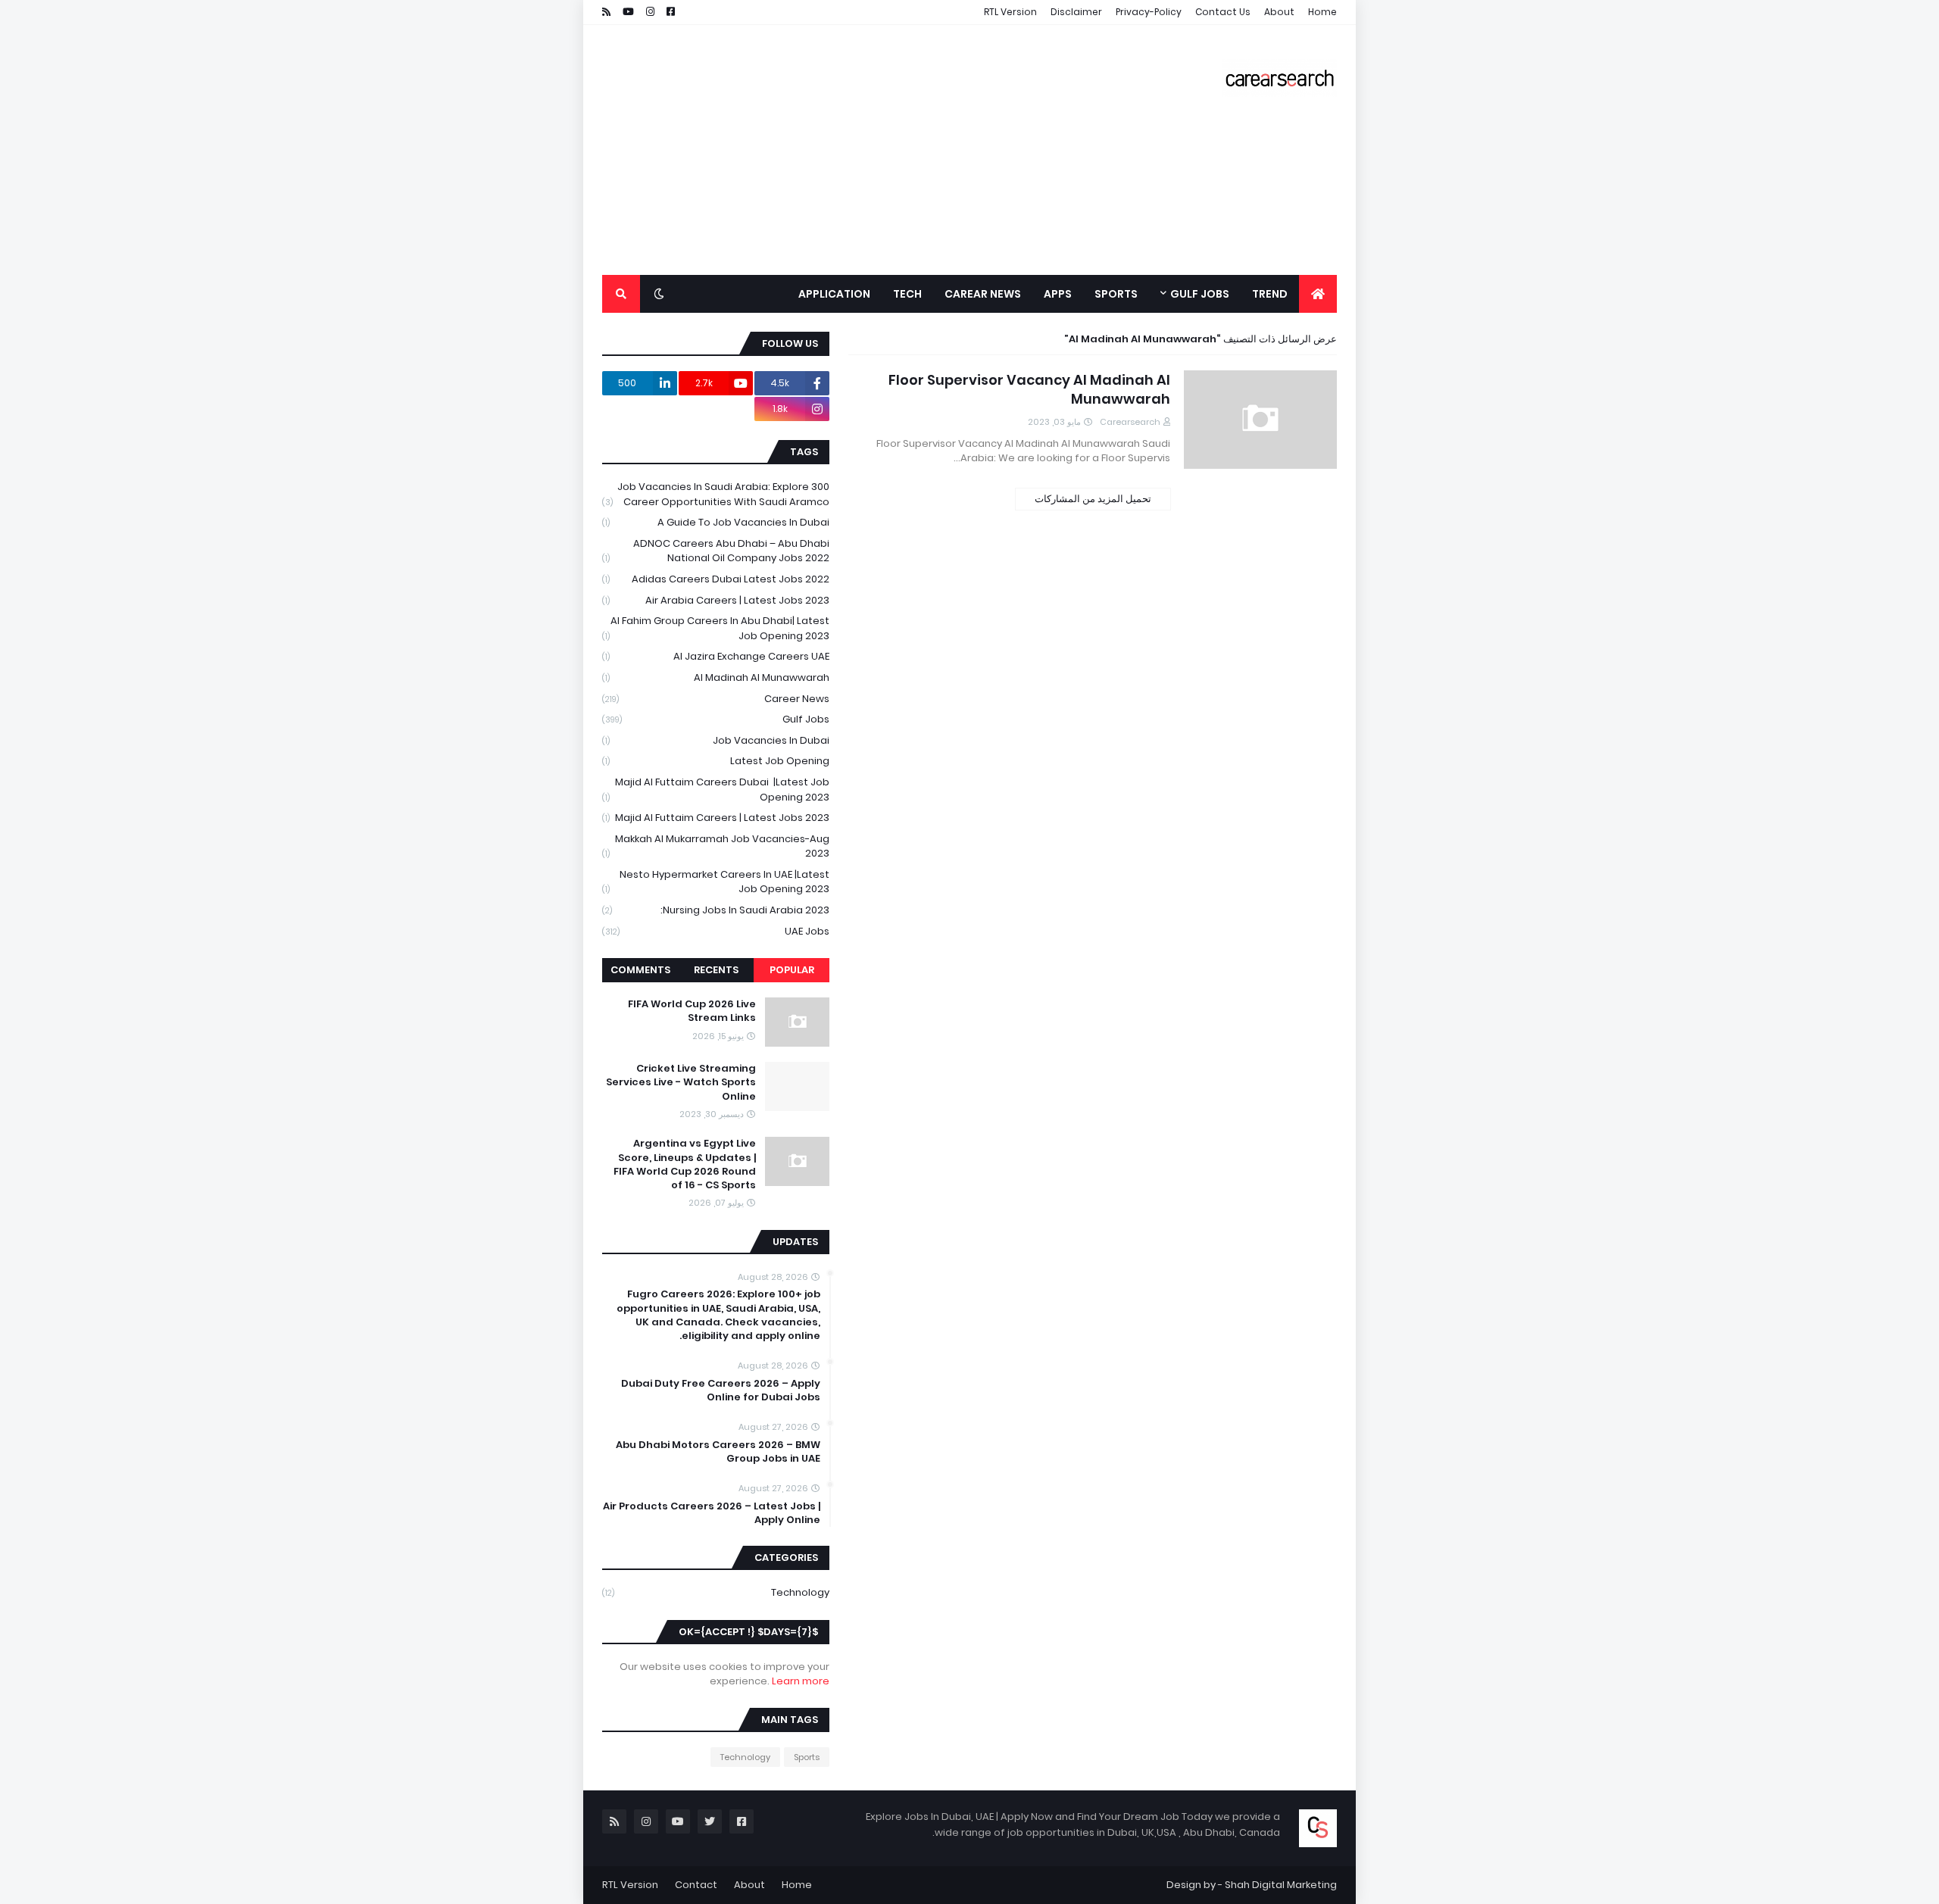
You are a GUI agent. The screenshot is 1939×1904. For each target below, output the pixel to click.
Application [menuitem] (834, 294)
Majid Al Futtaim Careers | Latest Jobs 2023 (716, 818)
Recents (716, 970)
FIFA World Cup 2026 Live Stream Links (692, 1011)
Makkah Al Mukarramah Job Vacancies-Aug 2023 (716, 846)
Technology (716, 1592)
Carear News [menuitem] (983, 294)
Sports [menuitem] (1116, 294)
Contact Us (1223, 12)
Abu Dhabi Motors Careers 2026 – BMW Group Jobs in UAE (718, 1452)
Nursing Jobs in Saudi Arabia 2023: (716, 910)
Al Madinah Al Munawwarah (716, 677)
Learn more (801, 1681)
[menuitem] (1318, 294)
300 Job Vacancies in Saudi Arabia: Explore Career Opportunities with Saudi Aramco (716, 494)
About (1279, 12)
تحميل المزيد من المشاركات (1093, 499)
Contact (696, 1885)
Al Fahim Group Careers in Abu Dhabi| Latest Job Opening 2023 (716, 628)
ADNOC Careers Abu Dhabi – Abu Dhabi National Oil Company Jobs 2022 (716, 551)
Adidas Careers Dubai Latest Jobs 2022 (716, 579)
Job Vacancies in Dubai (716, 740)
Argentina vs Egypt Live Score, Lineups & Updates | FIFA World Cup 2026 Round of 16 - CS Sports (685, 1164)
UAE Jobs (716, 931)
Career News (716, 699)
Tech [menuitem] (907, 294)
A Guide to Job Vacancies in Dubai (716, 522)
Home (1322, 12)
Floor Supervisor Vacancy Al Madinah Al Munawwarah (1029, 389)
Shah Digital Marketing (1281, 1885)
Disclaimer (1076, 12)
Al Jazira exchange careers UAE (716, 656)
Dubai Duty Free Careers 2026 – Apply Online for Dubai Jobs (721, 1391)
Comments (640, 970)
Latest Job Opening (716, 761)
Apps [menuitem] (1058, 294)
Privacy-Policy (1149, 12)
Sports (807, 1757)
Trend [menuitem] (1270, 294)
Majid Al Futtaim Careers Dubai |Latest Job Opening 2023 (716, 790)
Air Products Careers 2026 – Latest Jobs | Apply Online (712, 1513)
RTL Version (1010, 12)
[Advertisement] (878, 150)
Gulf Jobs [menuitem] (1200, 294)
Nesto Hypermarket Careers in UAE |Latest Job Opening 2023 (716, 882)
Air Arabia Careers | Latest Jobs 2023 (716, 600)
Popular (792, 970)
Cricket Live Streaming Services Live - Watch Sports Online (681, 1082)
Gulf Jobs (716, 719)
